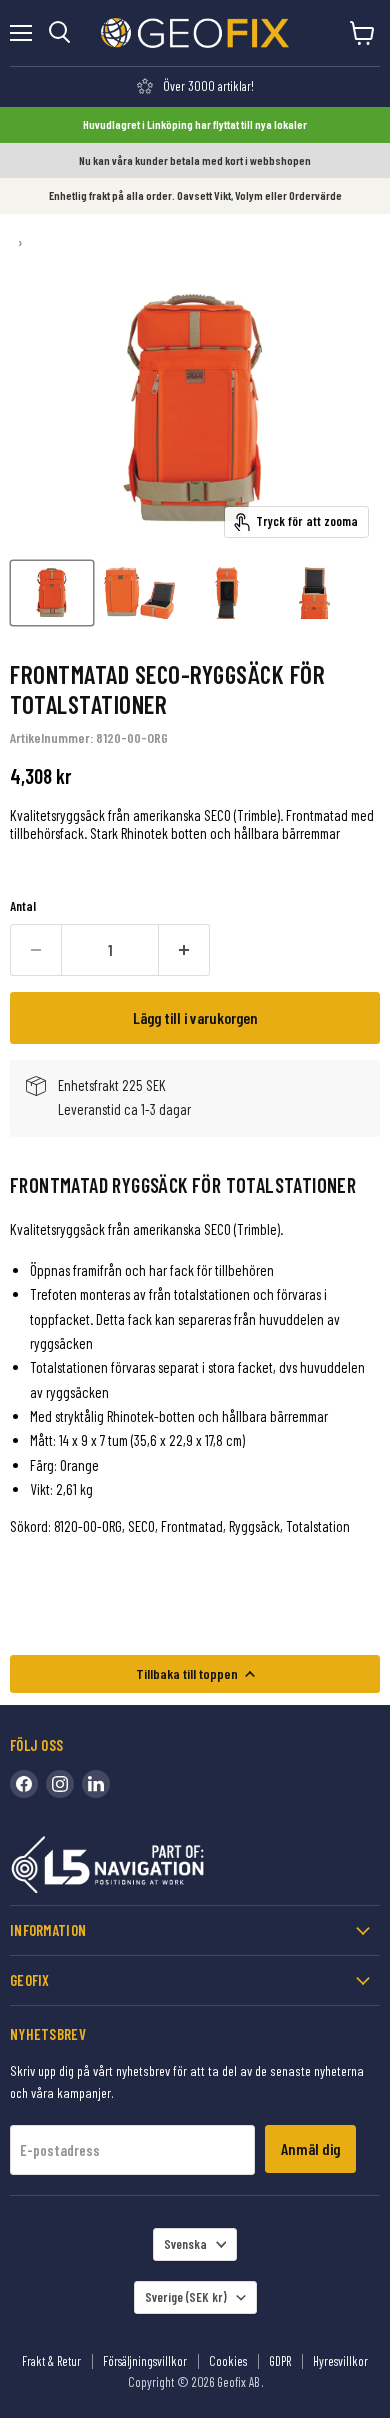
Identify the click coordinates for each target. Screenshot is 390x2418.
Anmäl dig (310, 2148)
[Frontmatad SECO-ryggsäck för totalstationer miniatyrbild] (52, 593)
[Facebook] (24, 1784)
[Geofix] (150, 1868)
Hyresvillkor (340, 2361)
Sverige (186, 2297)
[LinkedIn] (96, 1784)
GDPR (280, 2361)
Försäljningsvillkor (145, 2361)
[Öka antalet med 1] (184, 950)
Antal (23, 906)
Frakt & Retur (51, 2361)
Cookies (228, 2361)
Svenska (185, 2244)
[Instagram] (60, 1784)
